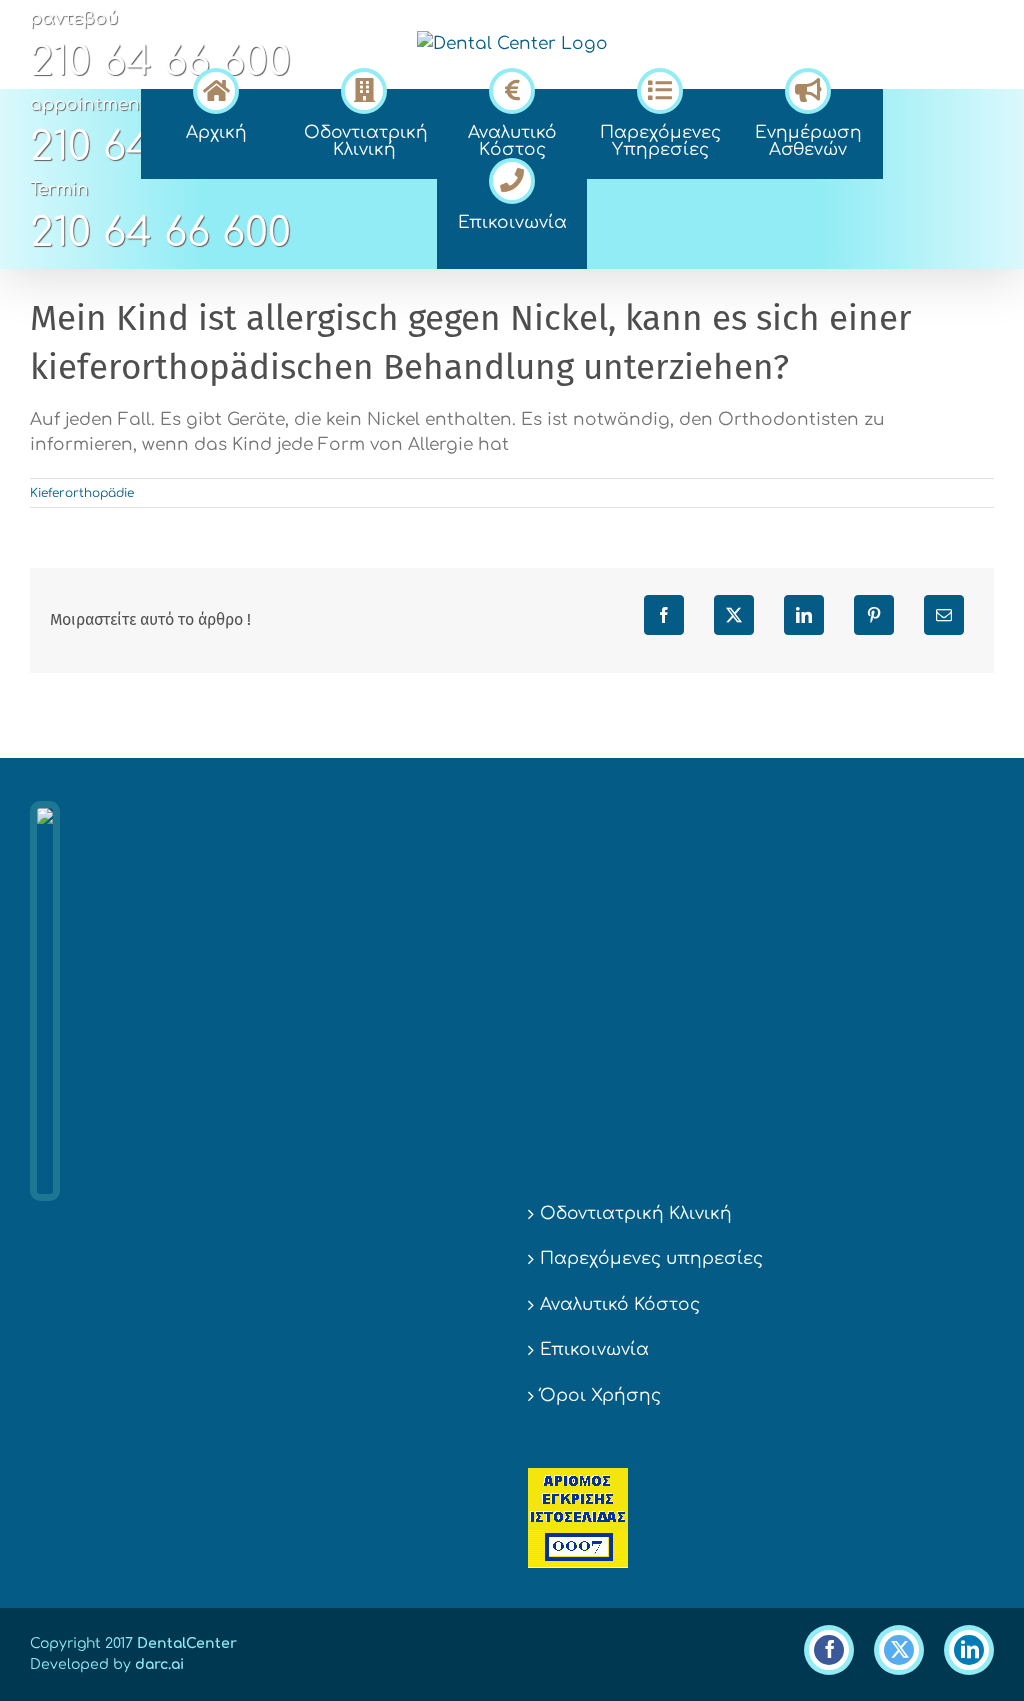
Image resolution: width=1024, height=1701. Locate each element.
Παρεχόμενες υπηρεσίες (651, 1258)
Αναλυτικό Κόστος (620, 1304)
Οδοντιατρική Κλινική (636, 1213)
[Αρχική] (216, 88)
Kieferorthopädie (82, 493)
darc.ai (159, 1664)
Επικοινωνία (594, 1349)
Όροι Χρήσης (600, 1395)
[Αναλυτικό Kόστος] (512, 88)
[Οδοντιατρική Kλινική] (364, 88)
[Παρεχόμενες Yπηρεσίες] (660, 88)
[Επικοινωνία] (512, 178)
